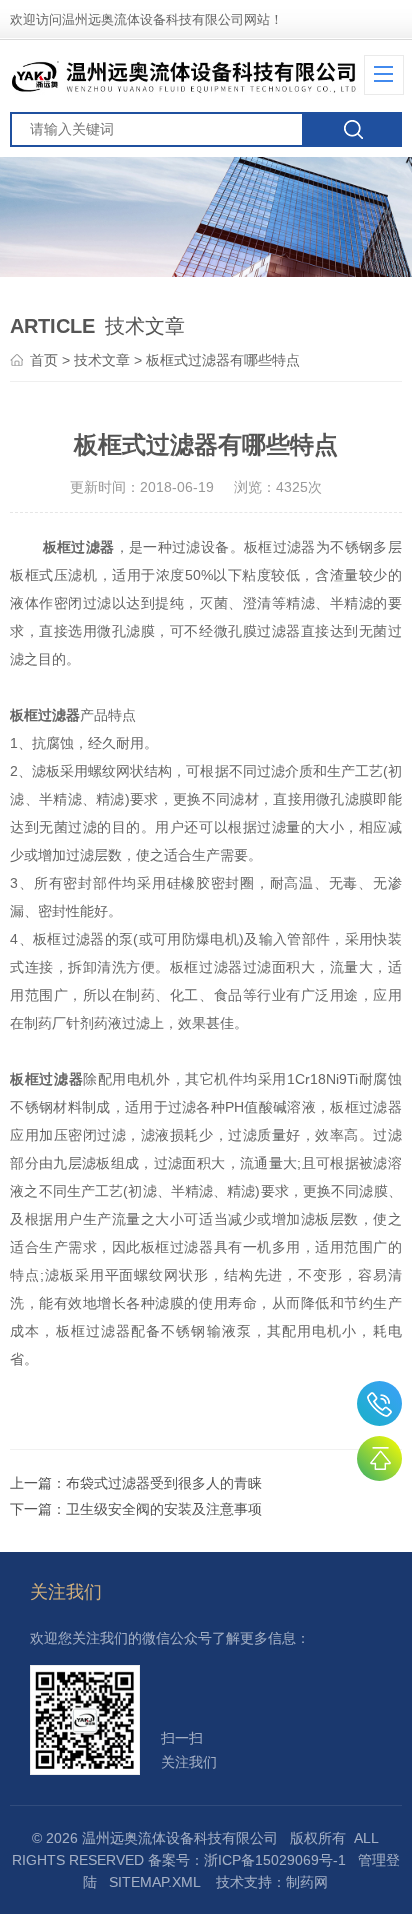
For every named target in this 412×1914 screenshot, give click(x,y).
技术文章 (102, 360)
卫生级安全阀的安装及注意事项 (164, 1509)
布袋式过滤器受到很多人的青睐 (164, 1483)
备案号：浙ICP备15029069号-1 (247, 1860)
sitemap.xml (154, 1882)
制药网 (307, 1882)
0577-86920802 (379, 1403)
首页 (44, 360)
